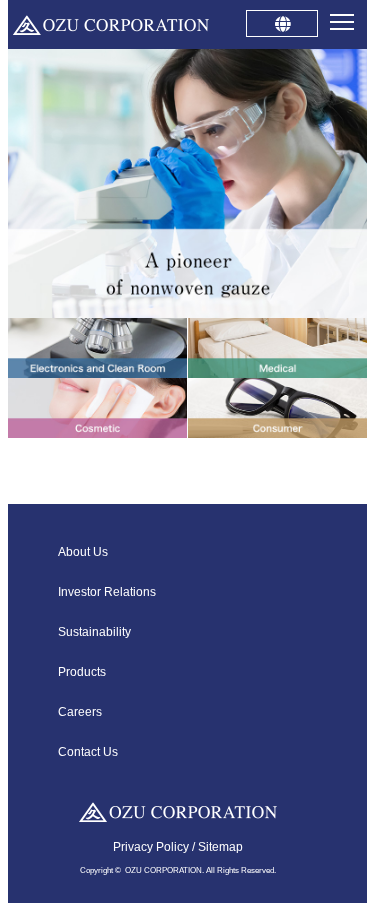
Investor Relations (107, 592)
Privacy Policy (151, 847)
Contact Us (88, 752)
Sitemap (220, 847)
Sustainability (94, 632)
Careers (80, 712)
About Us (83, 552)
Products (82, 672)
